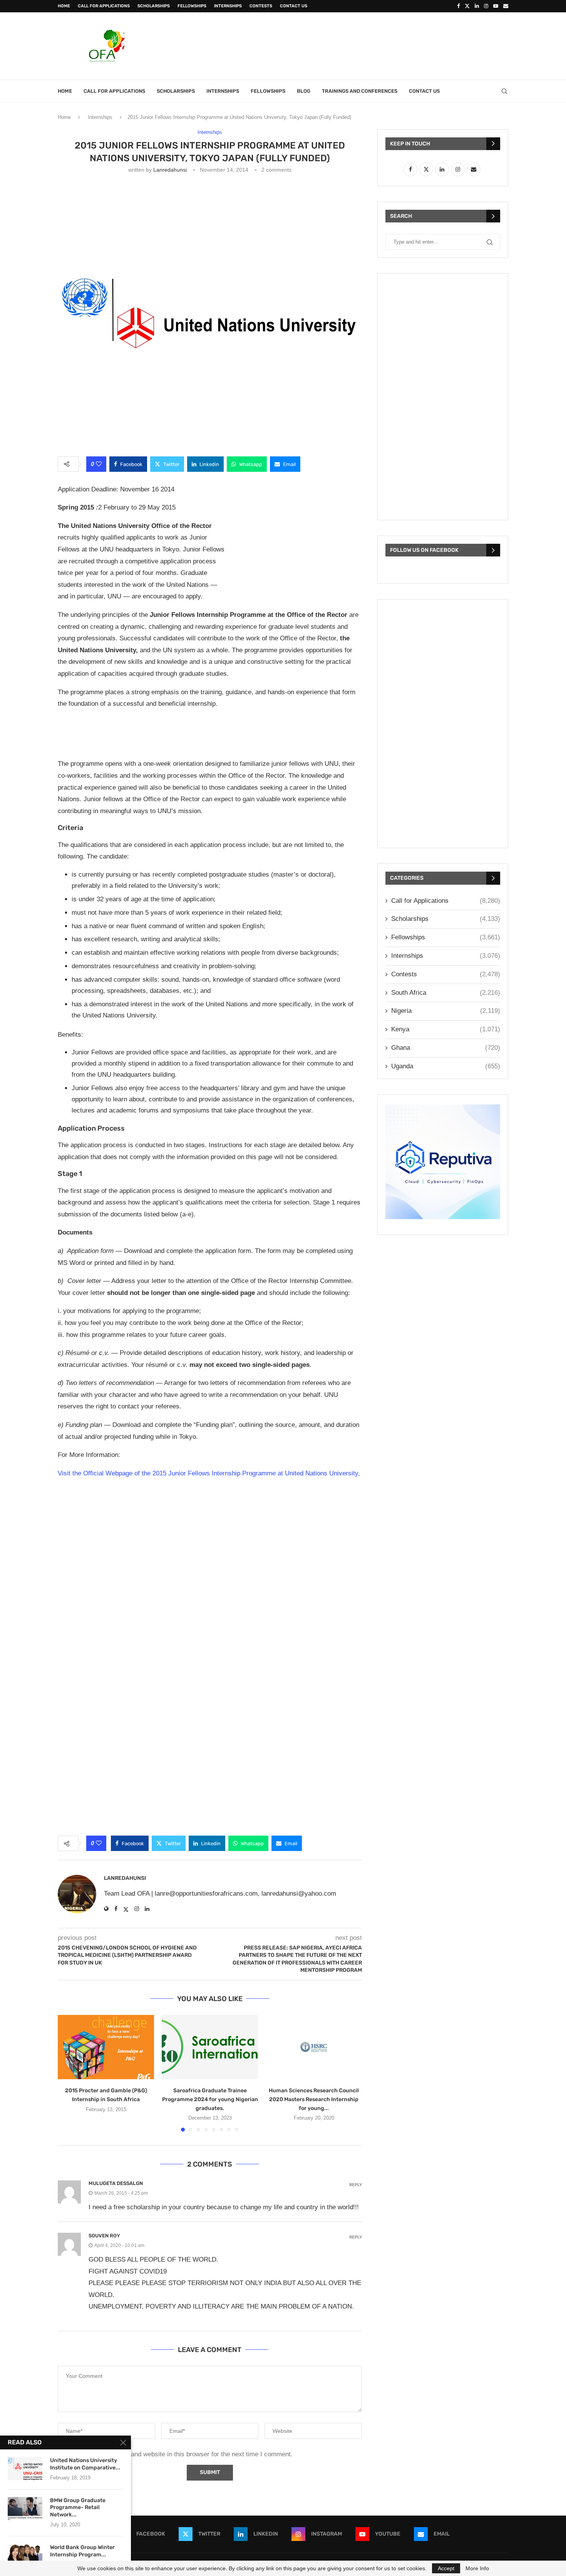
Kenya (446, 1029)
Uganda (446, 1066)
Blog (304, 91)
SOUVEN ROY (104, 2236)
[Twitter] (467, 6)
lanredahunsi (170, 170)
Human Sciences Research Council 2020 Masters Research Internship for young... (314, 2099)
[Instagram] (486, 6)
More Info (477, 2568)
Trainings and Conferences (360, 91)
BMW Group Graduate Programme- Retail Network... (78, 2508)
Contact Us (294, 6)
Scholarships (154, 6)
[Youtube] (496, 6)
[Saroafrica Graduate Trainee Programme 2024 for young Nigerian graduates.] (210, 2047)
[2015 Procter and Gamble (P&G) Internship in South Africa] (106, 2047)
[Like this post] (99, 464)
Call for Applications (104, 6)
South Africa (446, 993)
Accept (446, 2568)
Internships (228, 6)
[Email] (506, 6)
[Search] (504, 91)
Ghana (446, 1048)
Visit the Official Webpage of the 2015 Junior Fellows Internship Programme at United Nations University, (209, 1473)
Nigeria (446, 1011)
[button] (68, 2073)
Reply (356, 2185)
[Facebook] (458, 6)
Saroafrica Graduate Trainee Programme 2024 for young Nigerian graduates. (210, 2099)
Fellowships (192, 6)
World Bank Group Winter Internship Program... (82, 2551)
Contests (261, 6)
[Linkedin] (477, 6)
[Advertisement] (368, 45)
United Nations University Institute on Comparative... (85, 2464)
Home (64, 6)
